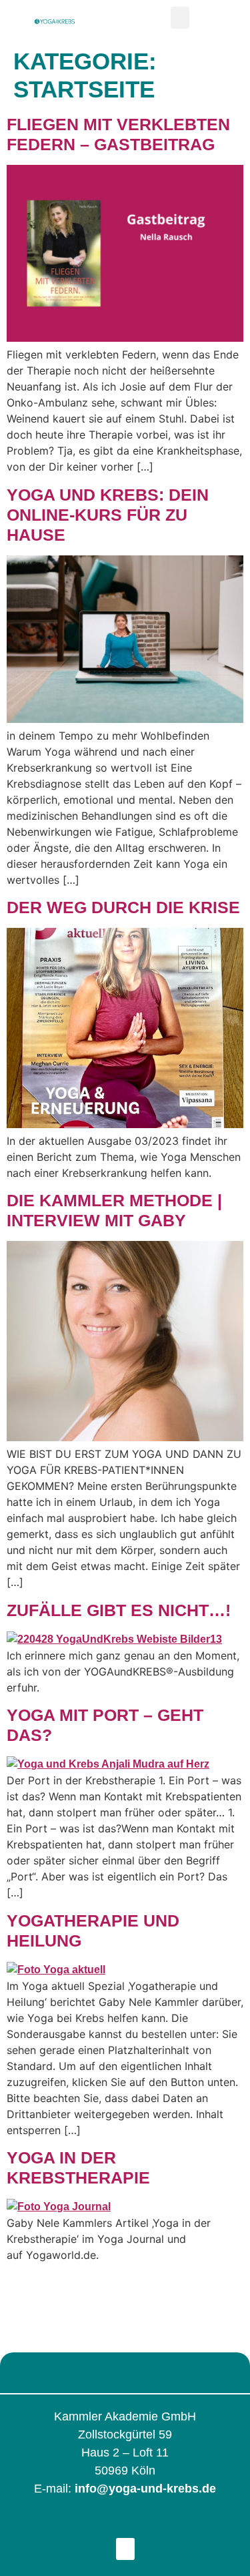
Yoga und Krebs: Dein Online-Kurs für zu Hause (108, 515)
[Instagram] (108, 2523)
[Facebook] (75, 2523)
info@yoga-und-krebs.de (145, 2489)
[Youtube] (175, 2523)
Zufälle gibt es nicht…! (119, 1610)
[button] (180, 18)
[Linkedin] (142, 2523)
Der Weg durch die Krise (123, 907)
